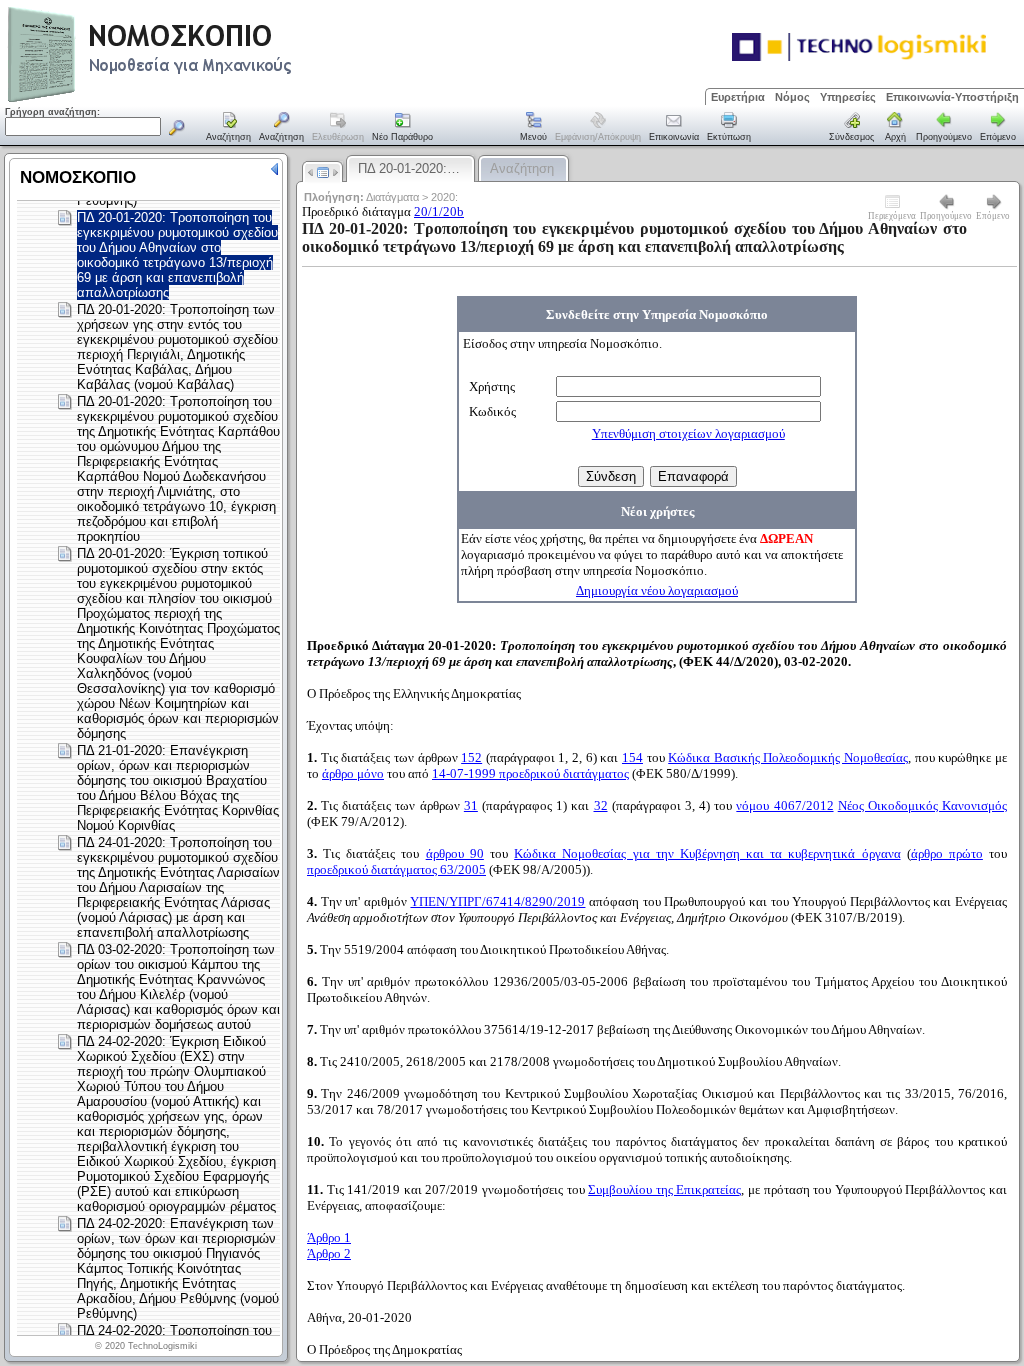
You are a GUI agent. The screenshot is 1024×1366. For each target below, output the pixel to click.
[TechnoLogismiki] (228, 99)
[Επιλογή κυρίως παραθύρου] (229, 128)
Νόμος (792, 97)
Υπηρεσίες (848, 97)
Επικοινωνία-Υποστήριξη (952, 97)
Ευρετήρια (738, 97)
